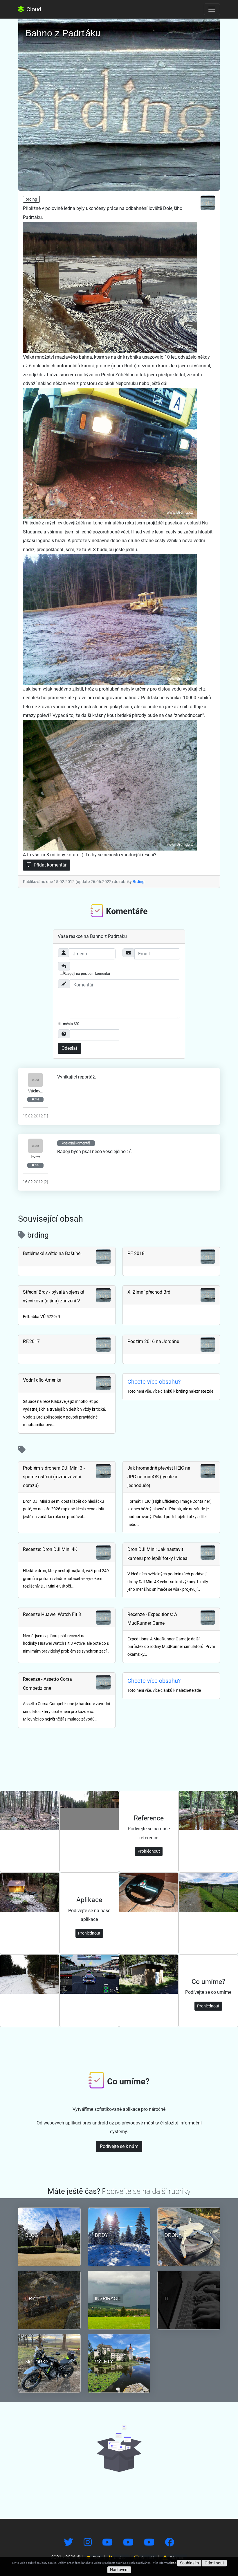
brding (31, 199)
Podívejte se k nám (119, 2146)
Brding (139, 882)
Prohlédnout (149, 1851)
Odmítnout (214, 2563)
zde (174, 2563)
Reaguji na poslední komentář (87, 974)
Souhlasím (189, 2563)
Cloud (33, 9)
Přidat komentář (49, 865)
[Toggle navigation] (212, 9)
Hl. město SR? (69, 1024)
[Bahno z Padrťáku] (119, 103)
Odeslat (69, 1048)
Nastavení (119, 2570)
